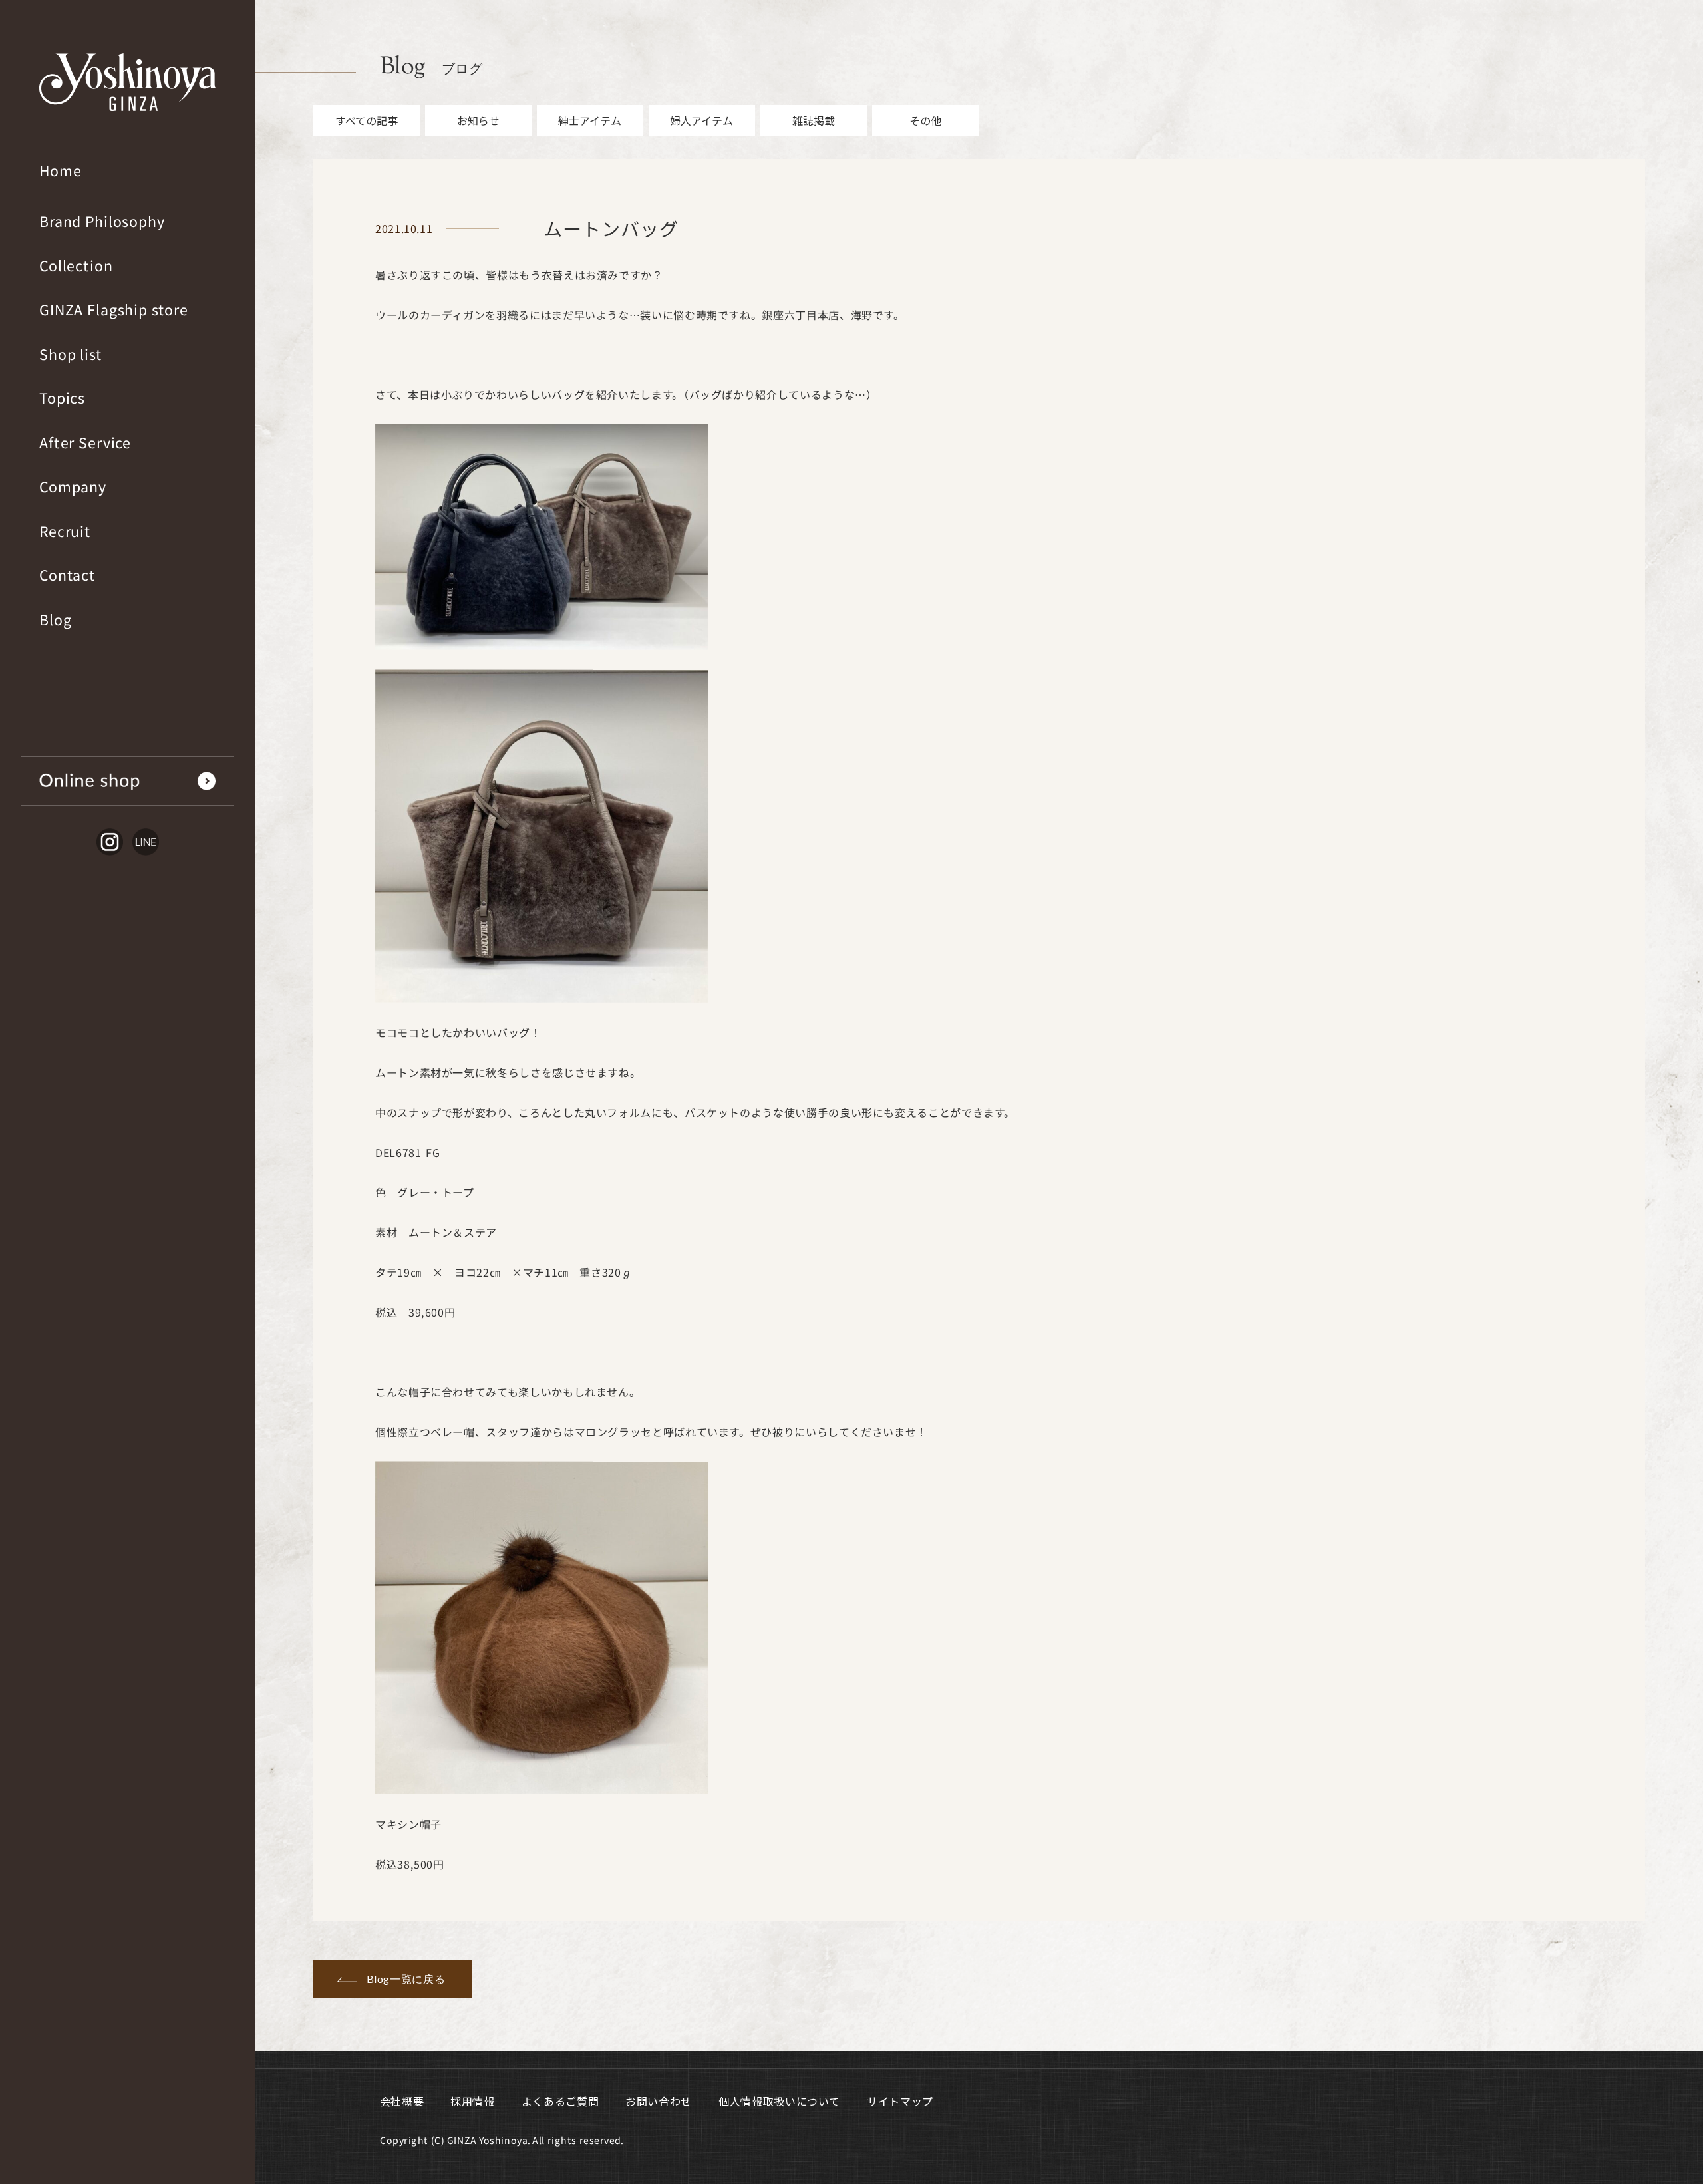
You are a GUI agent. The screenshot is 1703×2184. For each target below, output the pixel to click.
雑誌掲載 (814, 120)
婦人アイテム (701, 120)
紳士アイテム (590, 120)
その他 (925, 120)
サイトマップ (900, 2101)
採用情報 (473, 2101)
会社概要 (402, 2101)
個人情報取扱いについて (779, 2101)
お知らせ (478, 120)
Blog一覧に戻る (406, 1979)
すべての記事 (367, 120)
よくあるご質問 (560, 2101)
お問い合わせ (659, 2101)
